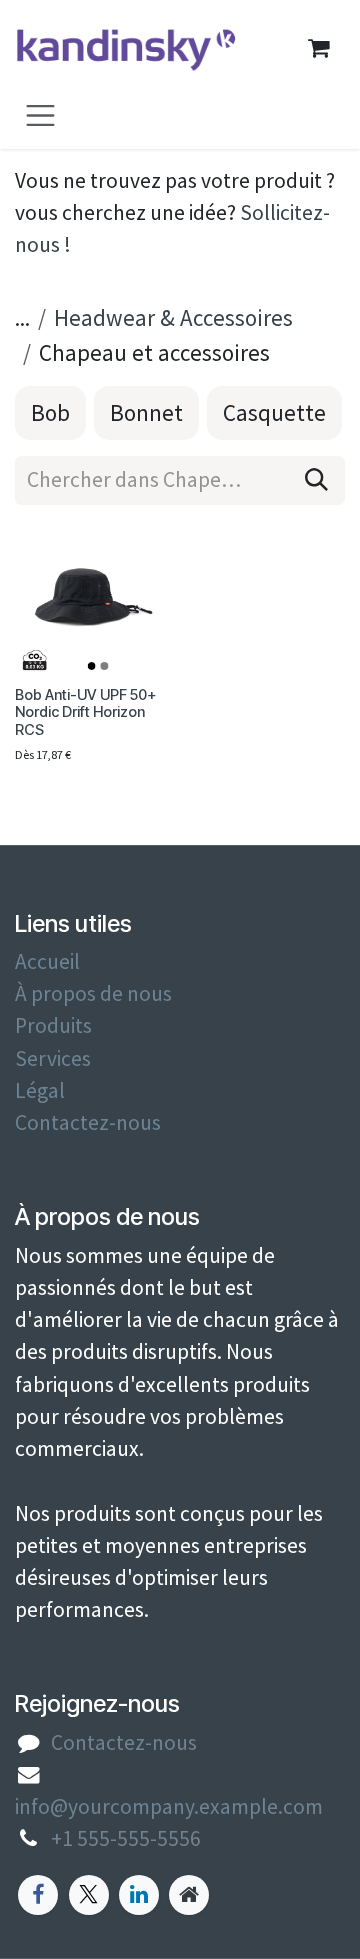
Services (53, 1058)
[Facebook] (38, 1895)
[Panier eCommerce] (318, 48)
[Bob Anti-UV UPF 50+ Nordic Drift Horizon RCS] (93, 599)
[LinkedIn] (139, 1895)
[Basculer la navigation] (40, 114)
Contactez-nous (88, 1122)
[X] (89, 1895)
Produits (53, 1025)
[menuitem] (50, 413)
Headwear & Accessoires (173, 317)
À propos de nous (93, 993)
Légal (40, 1090)
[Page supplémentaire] (189, 1895)
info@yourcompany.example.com (169, 1806)
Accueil (47, 961)
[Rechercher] (316, 480)
